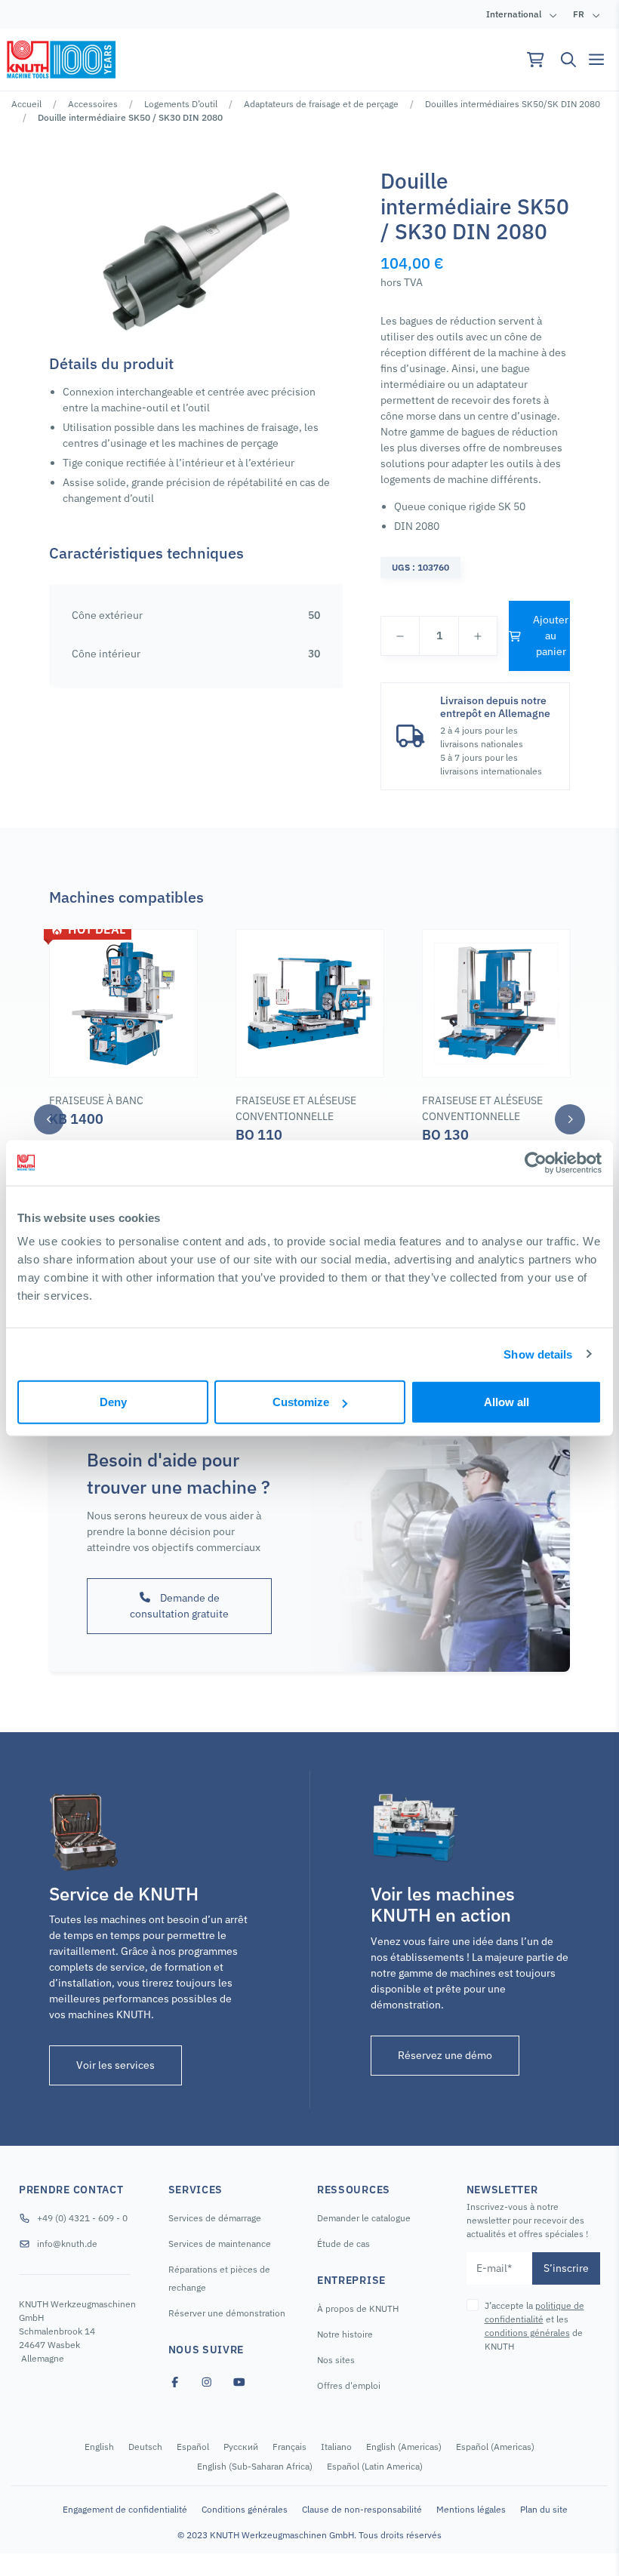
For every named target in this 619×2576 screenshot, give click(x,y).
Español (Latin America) (375, 2466)
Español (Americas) (495, 2447)
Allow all (507, 1402)
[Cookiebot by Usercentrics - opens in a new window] (536, 1162)
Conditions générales (245, 2509)
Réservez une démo (445, 2055)
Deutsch (145, 2447)
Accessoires (93, 104)
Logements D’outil (181, 104)
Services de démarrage (215, 2218)
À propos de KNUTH (358, 2308)
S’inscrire (566, 2268)
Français (289, 2447)
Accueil (26, 104)
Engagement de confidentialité (125, 2509)
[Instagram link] (207, 2382)
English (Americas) (404, 2447)
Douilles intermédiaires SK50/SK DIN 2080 (513, 104)
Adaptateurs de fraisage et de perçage (321, 104)
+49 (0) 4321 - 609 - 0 (82, 2218)
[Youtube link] (239, 2382)
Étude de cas (343, 2244)
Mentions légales (471, 2509)
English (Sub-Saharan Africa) (255, 2466)
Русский (241, 2447)
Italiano (336, 2447)
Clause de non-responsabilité (362, 2509)
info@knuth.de (67, 2244)
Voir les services (115, 2065)
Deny (113, 1402)
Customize (301, 1402)
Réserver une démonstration (227, 2313)
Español (193, 2447)
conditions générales (527, 2333)
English (99, 2447)
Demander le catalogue (364, 2218)
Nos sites (336, 2360)
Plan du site (544, 2509)
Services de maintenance (220, 2244)
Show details (538, 1354)
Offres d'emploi (349, 2385)
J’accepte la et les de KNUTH (534, 2326)
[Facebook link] (175, 2382)
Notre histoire (345, 2334)
